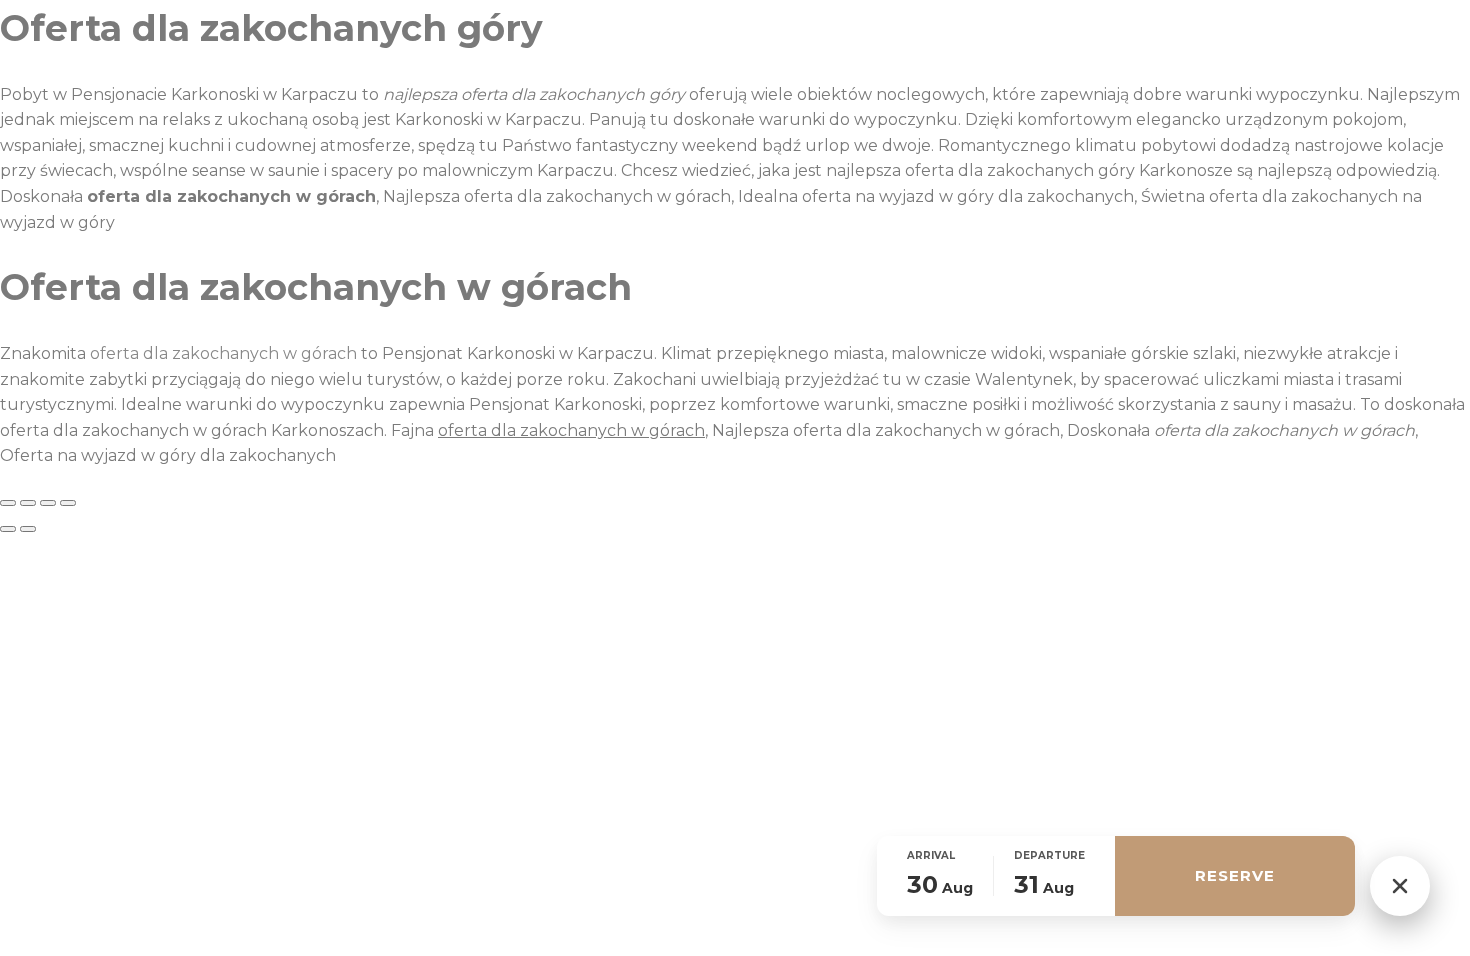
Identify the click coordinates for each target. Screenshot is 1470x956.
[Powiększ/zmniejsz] (8, 503)
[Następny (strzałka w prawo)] (28, 529)
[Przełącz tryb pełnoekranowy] (28, 503)
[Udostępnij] (48, 503)
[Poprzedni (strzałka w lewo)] (8, 529)
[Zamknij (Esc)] (68, 503)
